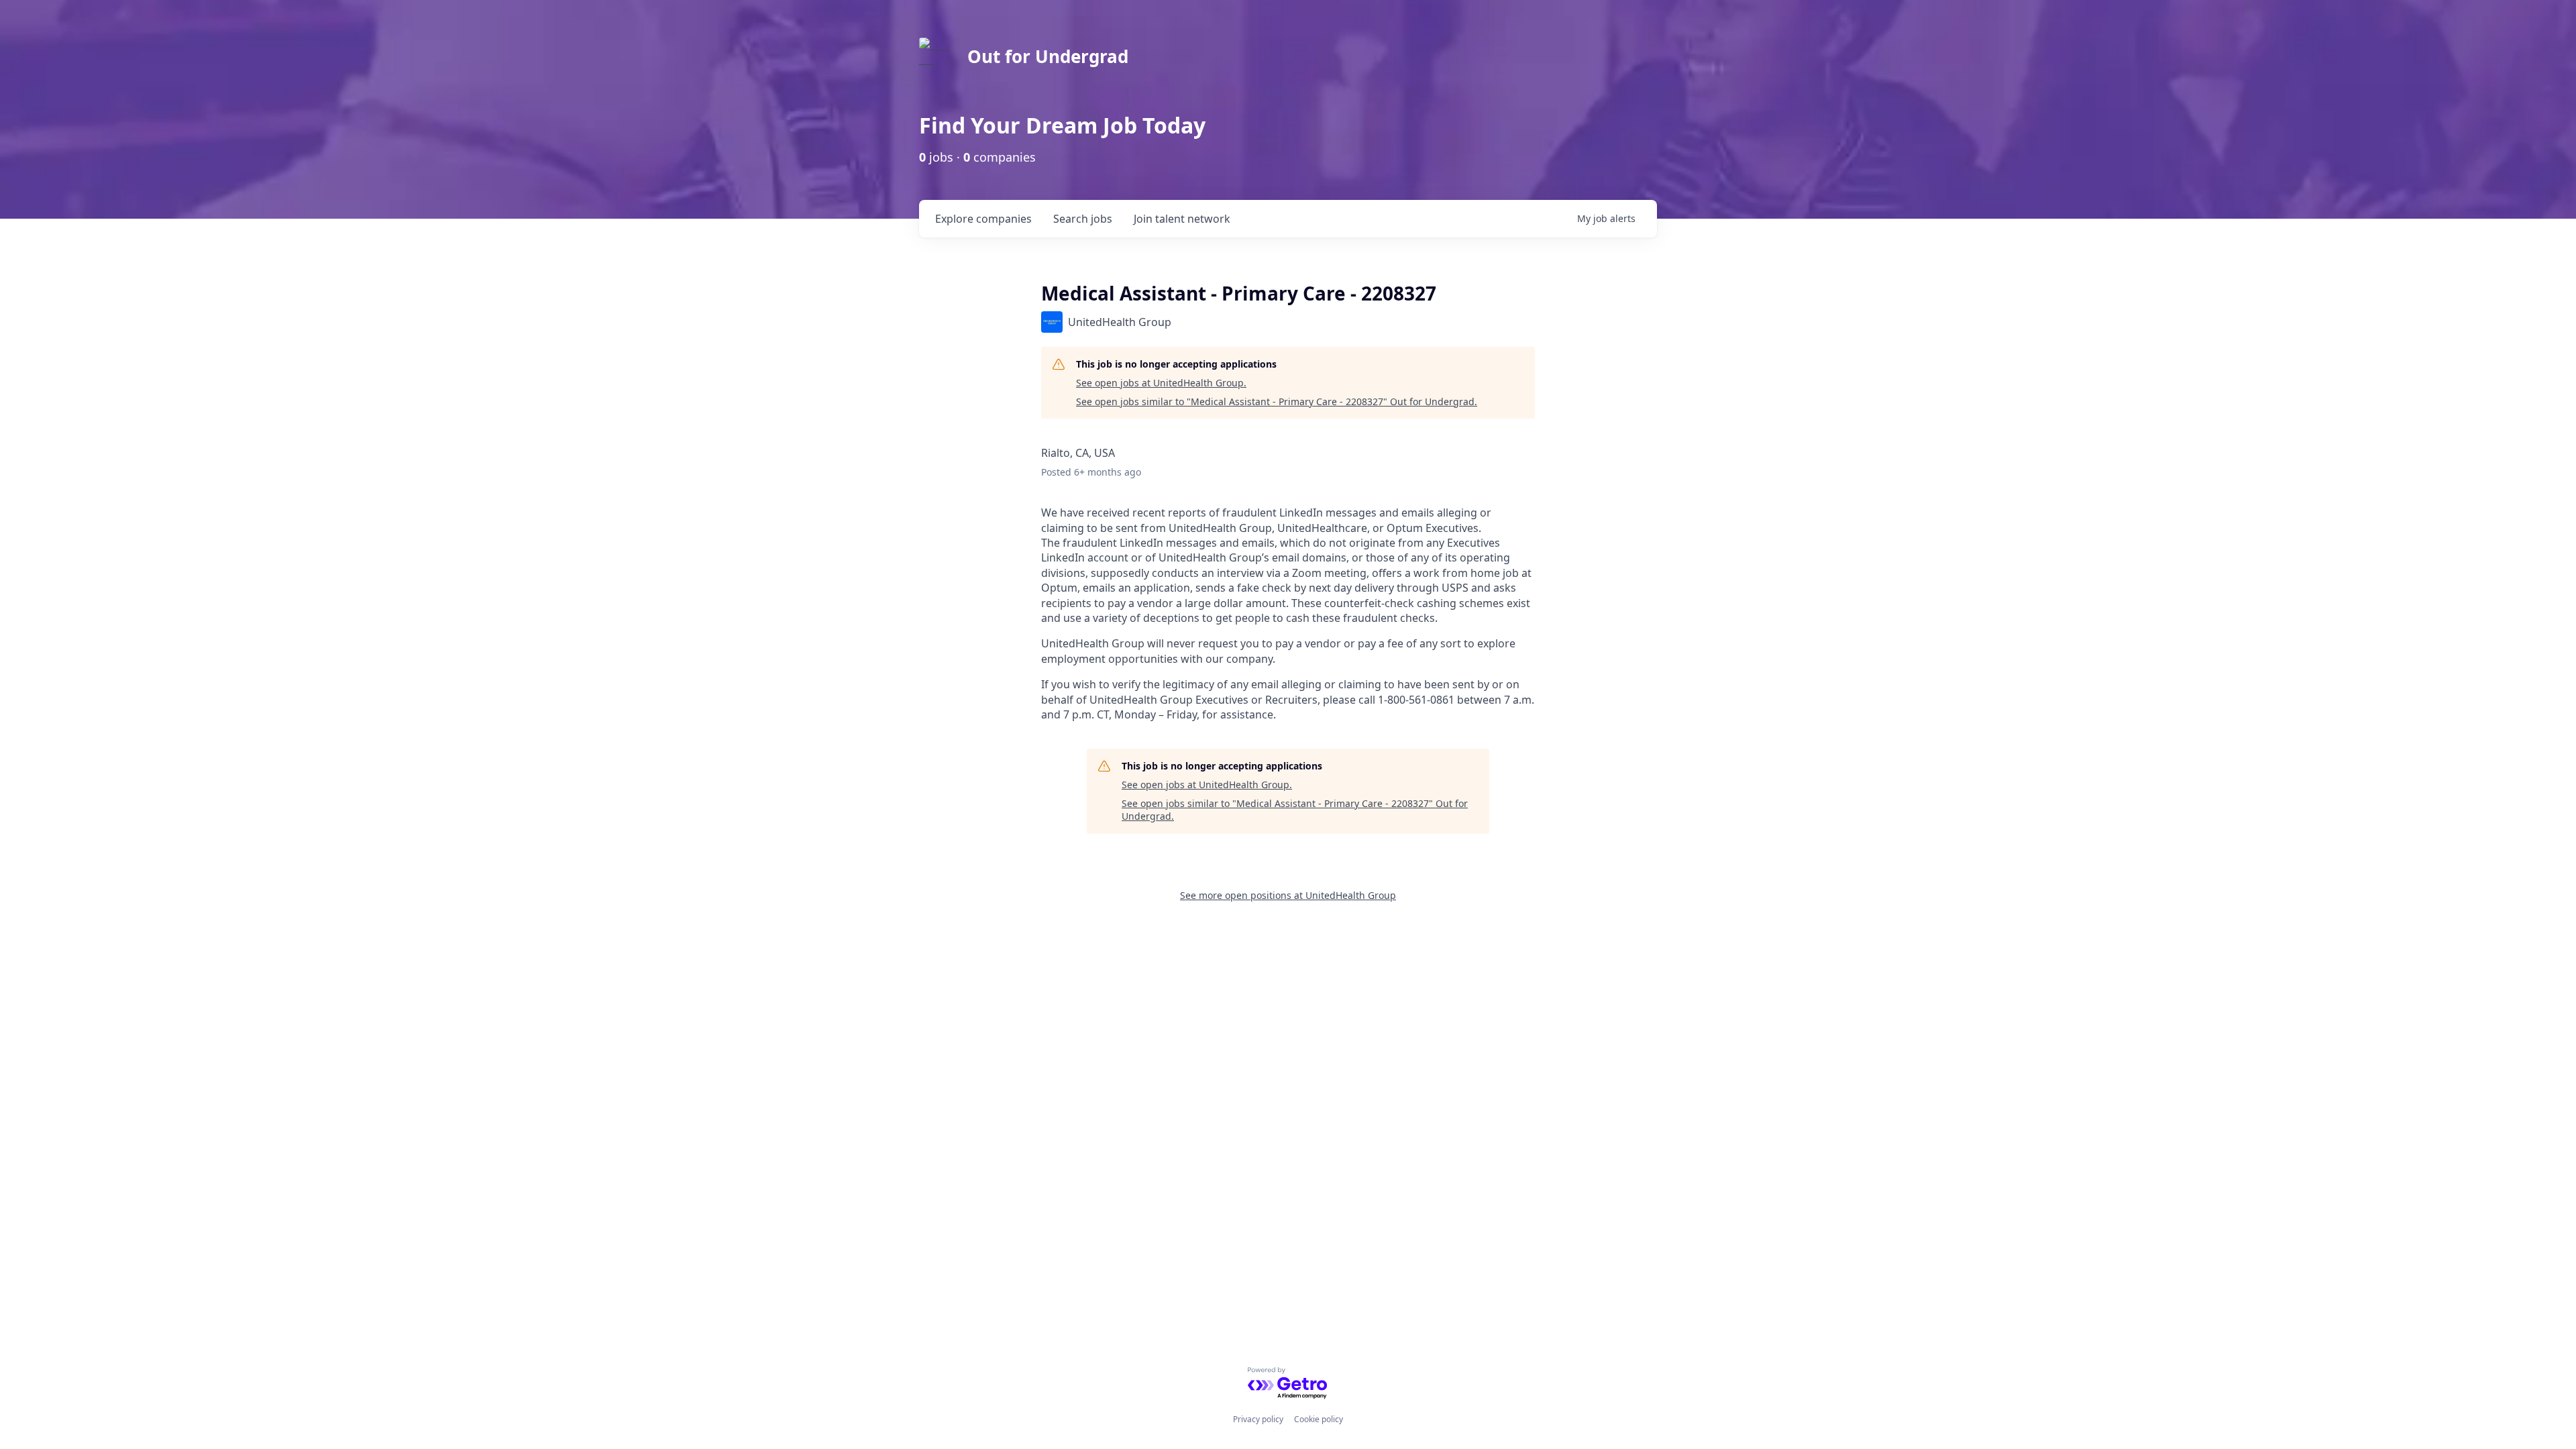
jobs (1083, 219)
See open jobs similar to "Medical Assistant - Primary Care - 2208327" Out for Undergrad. (1277, 401)
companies (983, 219)
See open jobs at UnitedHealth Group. (1161, 383)
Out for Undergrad (1048, 56)
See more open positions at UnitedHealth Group (1288, 895)
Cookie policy (1319, 1419)
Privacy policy (1258, 1419)
